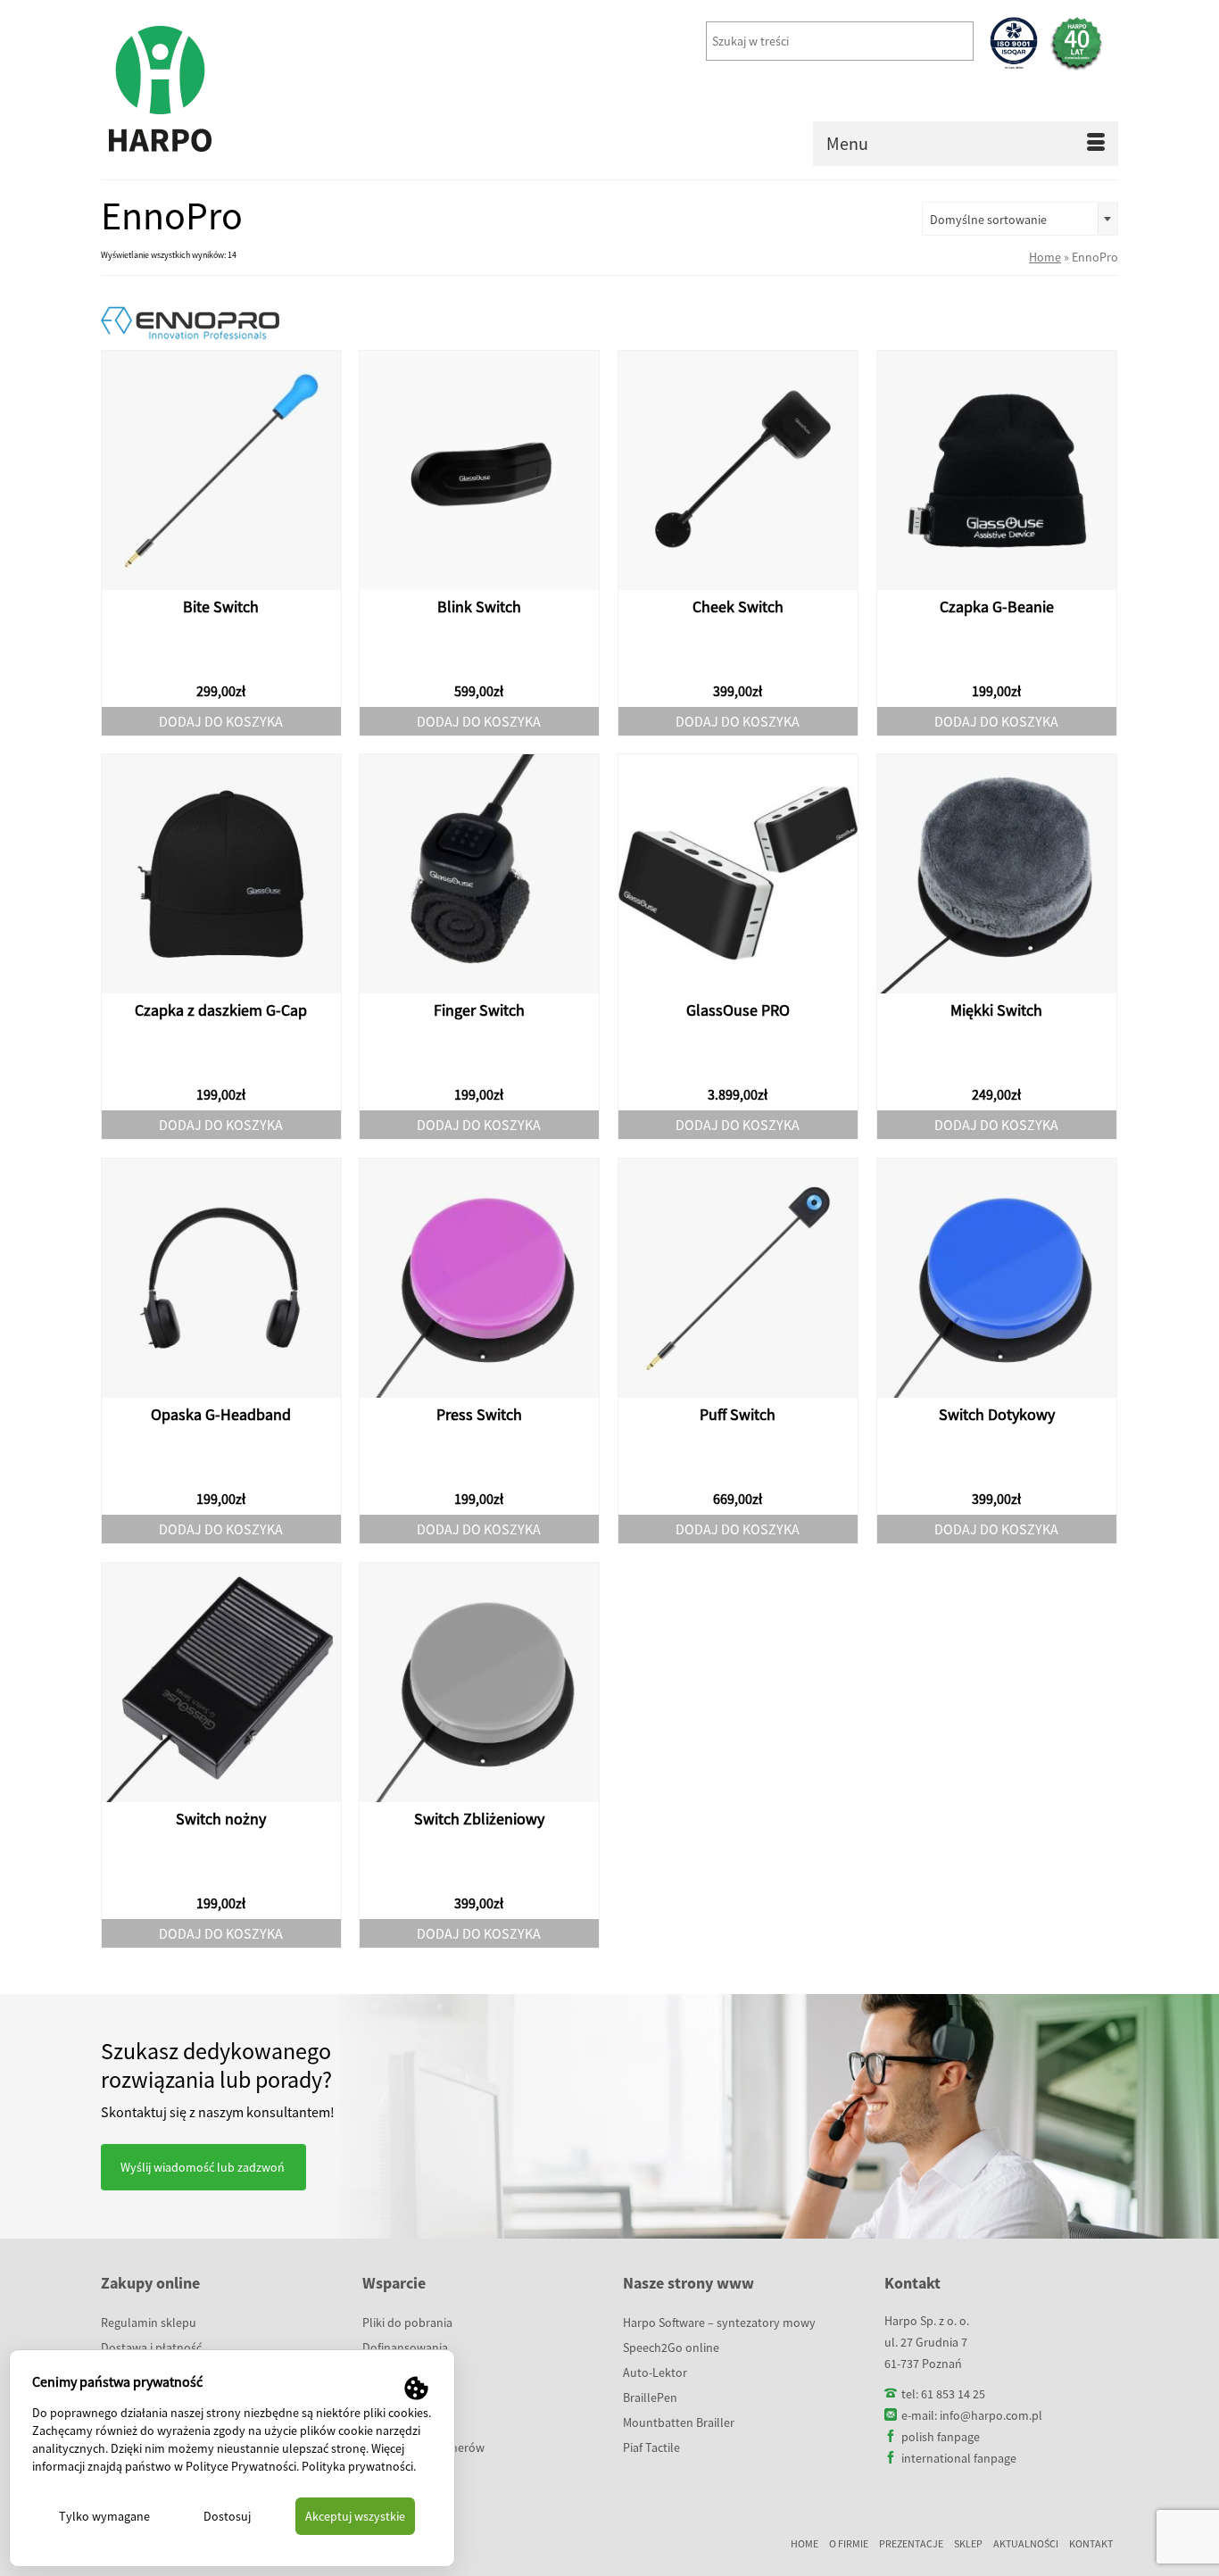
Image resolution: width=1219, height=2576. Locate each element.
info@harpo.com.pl (991, 2415)
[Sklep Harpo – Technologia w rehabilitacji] (261, 89)
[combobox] (1020, 219)
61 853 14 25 (953, 2394)
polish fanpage (941, 2437)
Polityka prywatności (357, 2466)
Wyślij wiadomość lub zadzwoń (203, 2167)
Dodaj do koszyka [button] (221, 721)
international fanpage (959, 2458)
